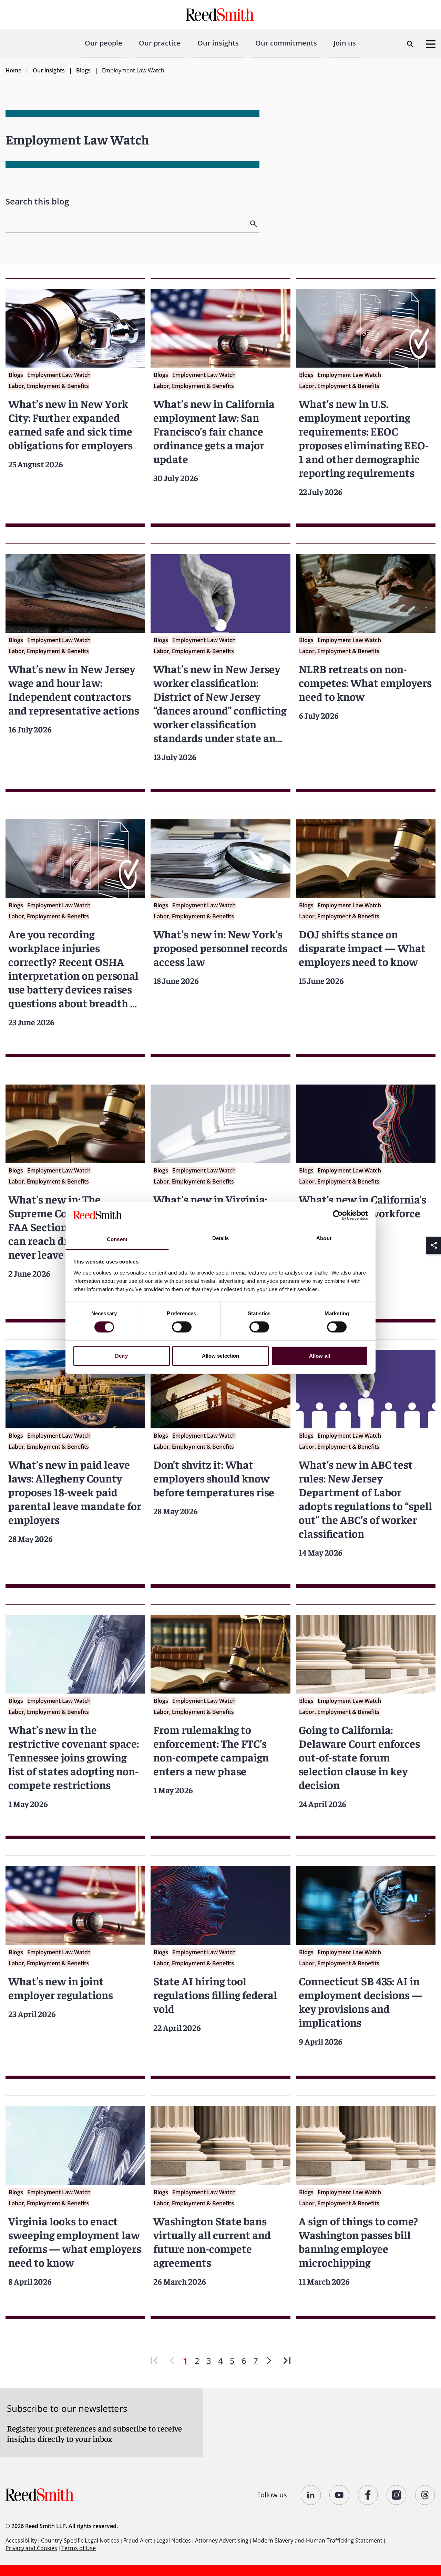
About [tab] (324, 1238)
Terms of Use (79, 2548)
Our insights (218, 43)
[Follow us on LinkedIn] (311, 2495)
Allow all (320, 1356)
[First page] (154, 2361)
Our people (104, 43)
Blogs (83, 70)
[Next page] (269, 2361)
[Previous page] (172, 2361)
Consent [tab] (117, 1239)
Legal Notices (174, 2540)
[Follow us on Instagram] (397, 2495)
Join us (345, 43)
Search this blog (37, 201)
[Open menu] (431, 44)
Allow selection (221, 1356)
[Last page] (287, 2361)
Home (13, 70)
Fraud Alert (138, 2540)
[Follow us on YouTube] (340, 2495)
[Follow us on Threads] (425, 2495)
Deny (121, 1356)
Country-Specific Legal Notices (80, 2540)
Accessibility (21, 2540)
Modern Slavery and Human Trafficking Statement (317, 2540)
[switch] (182, 1327)
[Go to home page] (221, 15)
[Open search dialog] (410, 44)
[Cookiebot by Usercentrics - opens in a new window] (338, 1215)
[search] (254, 224)
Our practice (160, 43)
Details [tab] (221, 1238)
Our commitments (286, 43)
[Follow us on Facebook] (368, 2495)
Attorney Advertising (222, 2540)
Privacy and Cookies (31, 2548)
